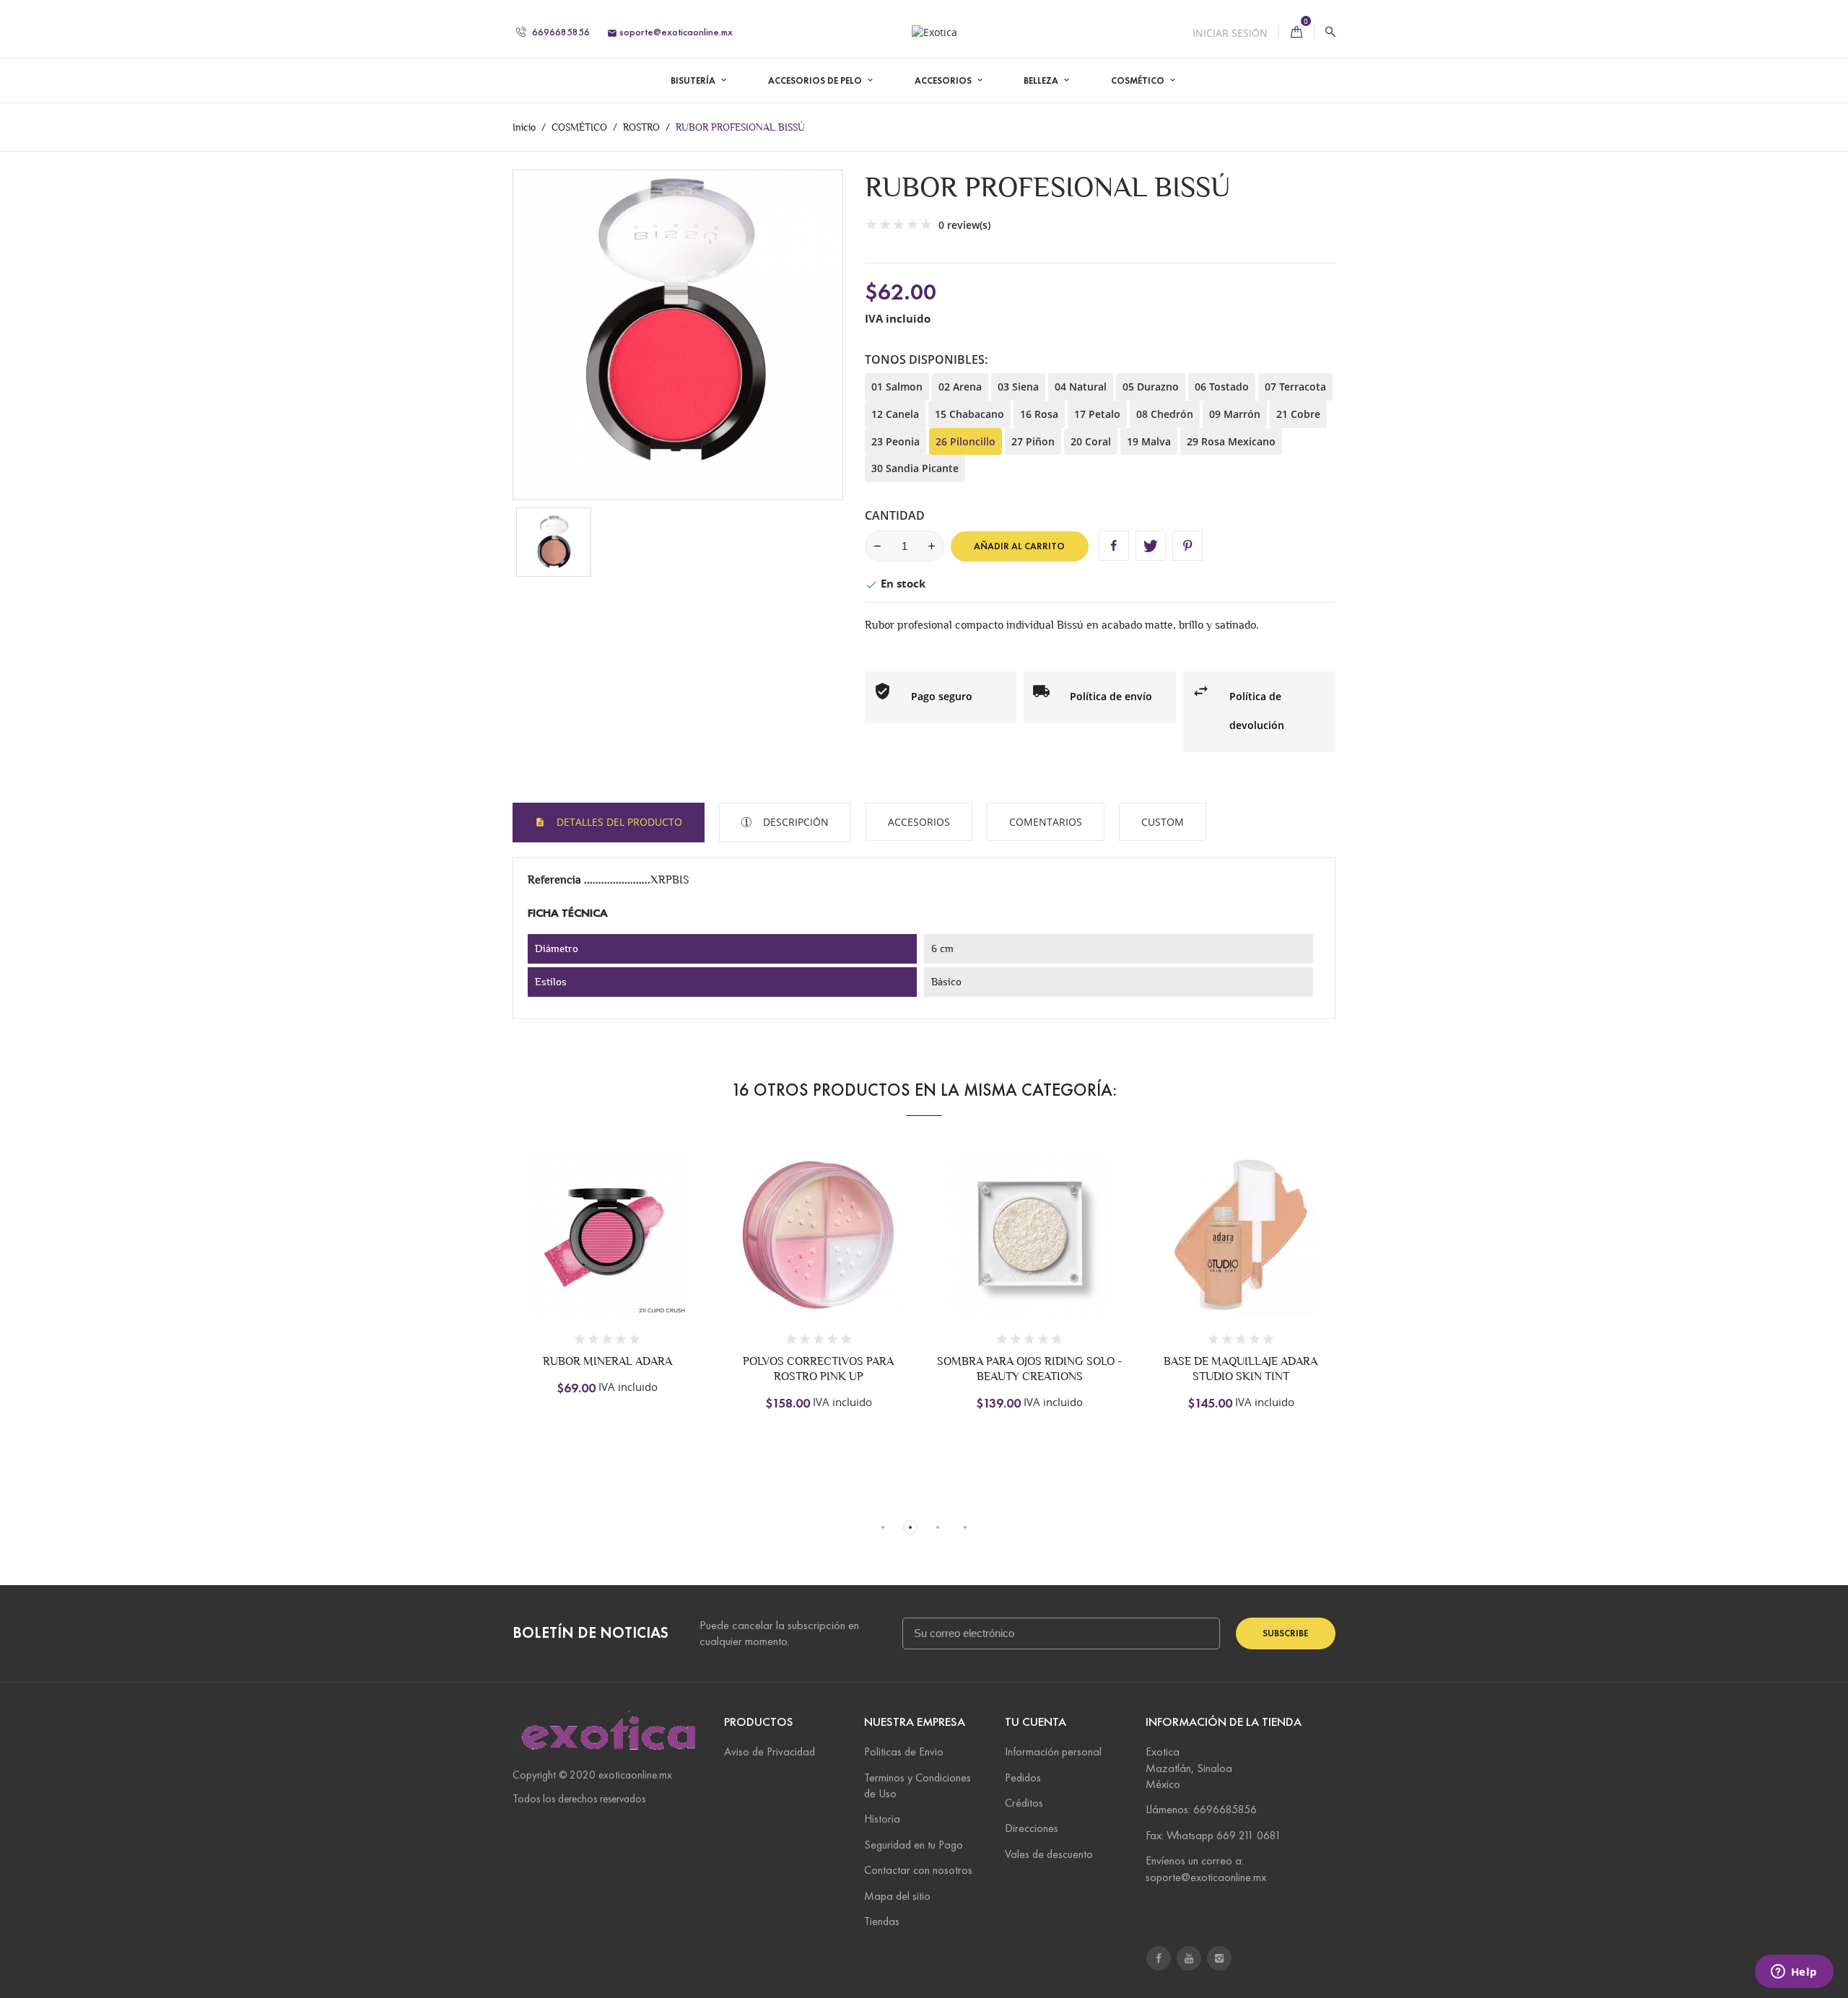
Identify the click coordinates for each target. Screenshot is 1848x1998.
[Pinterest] (1187, 546)
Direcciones (1032, 1828)
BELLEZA (1042, 81)
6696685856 (560, 32)
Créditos (1024, 1803)
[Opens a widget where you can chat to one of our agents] (1794, 1973)
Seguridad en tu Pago (914, 1845)
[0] (1296, 32)
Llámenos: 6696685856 (1201, 1809)
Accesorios (919, 822)
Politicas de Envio (904, 1751)
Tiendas (882, 1921)
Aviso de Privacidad (770, 1751)
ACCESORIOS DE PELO (816, 81)
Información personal (1053, 1751)
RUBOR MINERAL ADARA (607, 1361)
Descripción (794, 822)
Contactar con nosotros (918, 1870)
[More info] (684, 1252)
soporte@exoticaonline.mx (670, 32)
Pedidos (1023, 1777)
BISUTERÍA (694, 81)
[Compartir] (1114, 546)
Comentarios (1046, 822)
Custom (1163, 822)
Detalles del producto (618, 822)
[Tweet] (1151, 546)
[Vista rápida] (654, 1252)
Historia (882, 1819)
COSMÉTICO (1139, 81)
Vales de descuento (1049, 1854)
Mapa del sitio (897, 1896)
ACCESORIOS (944, 81)
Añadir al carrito (1019, 546)
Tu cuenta (1036, 1722)
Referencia (556, 880)
